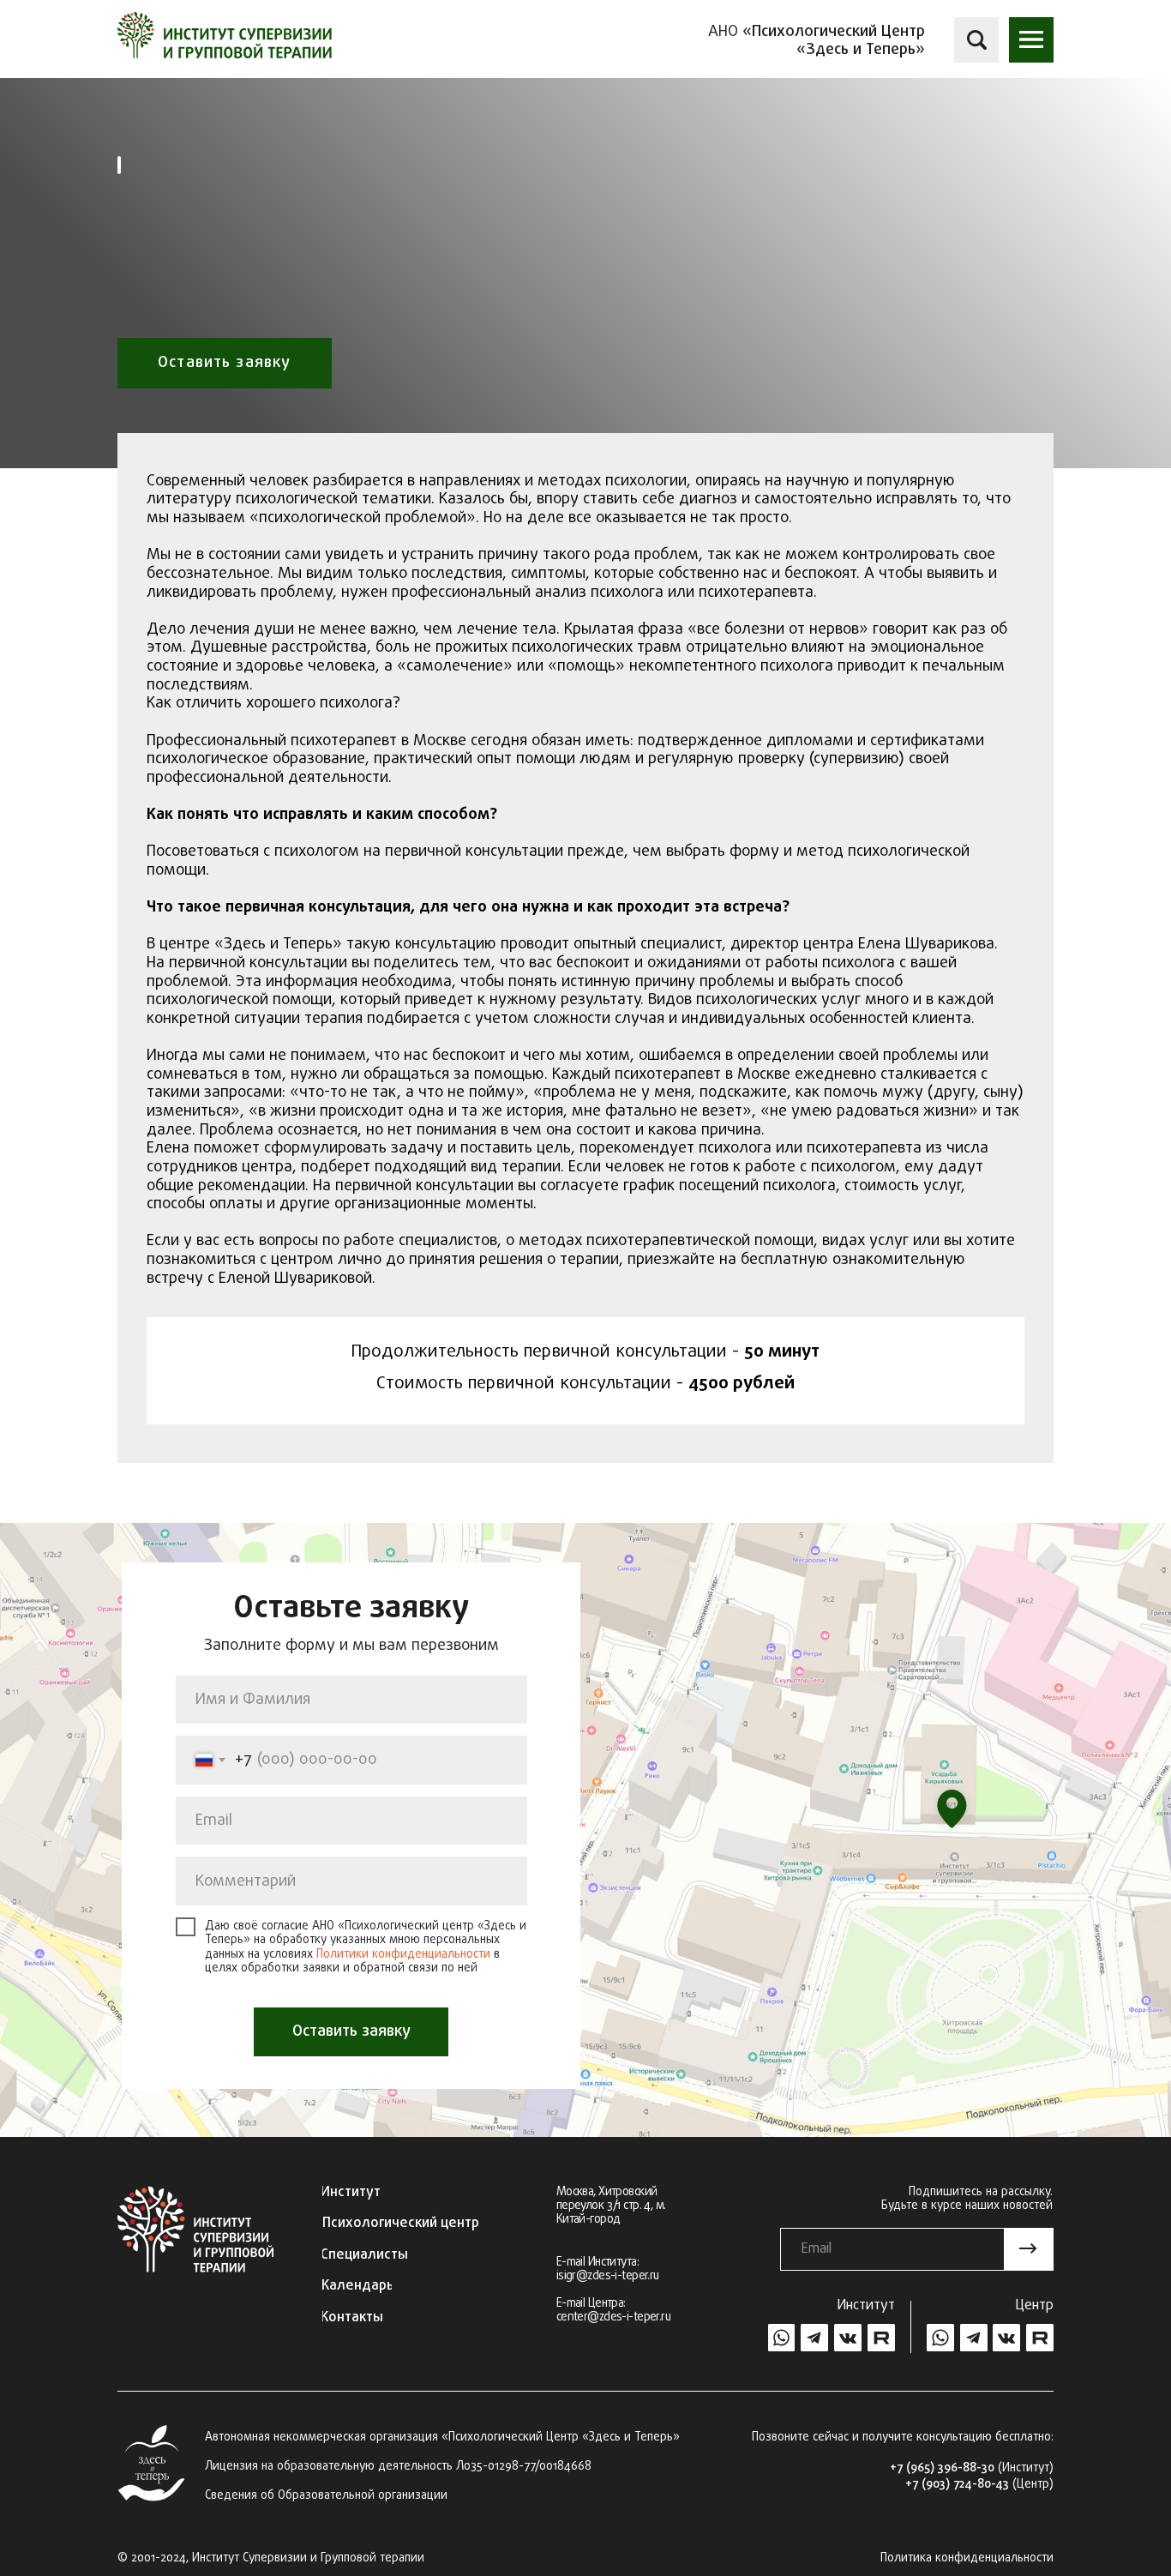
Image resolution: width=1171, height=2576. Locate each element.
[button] (1031, 39)
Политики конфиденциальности (403, 1955)
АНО (817, 40)
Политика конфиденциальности (967, 2558)
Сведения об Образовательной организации (326, 2496)
